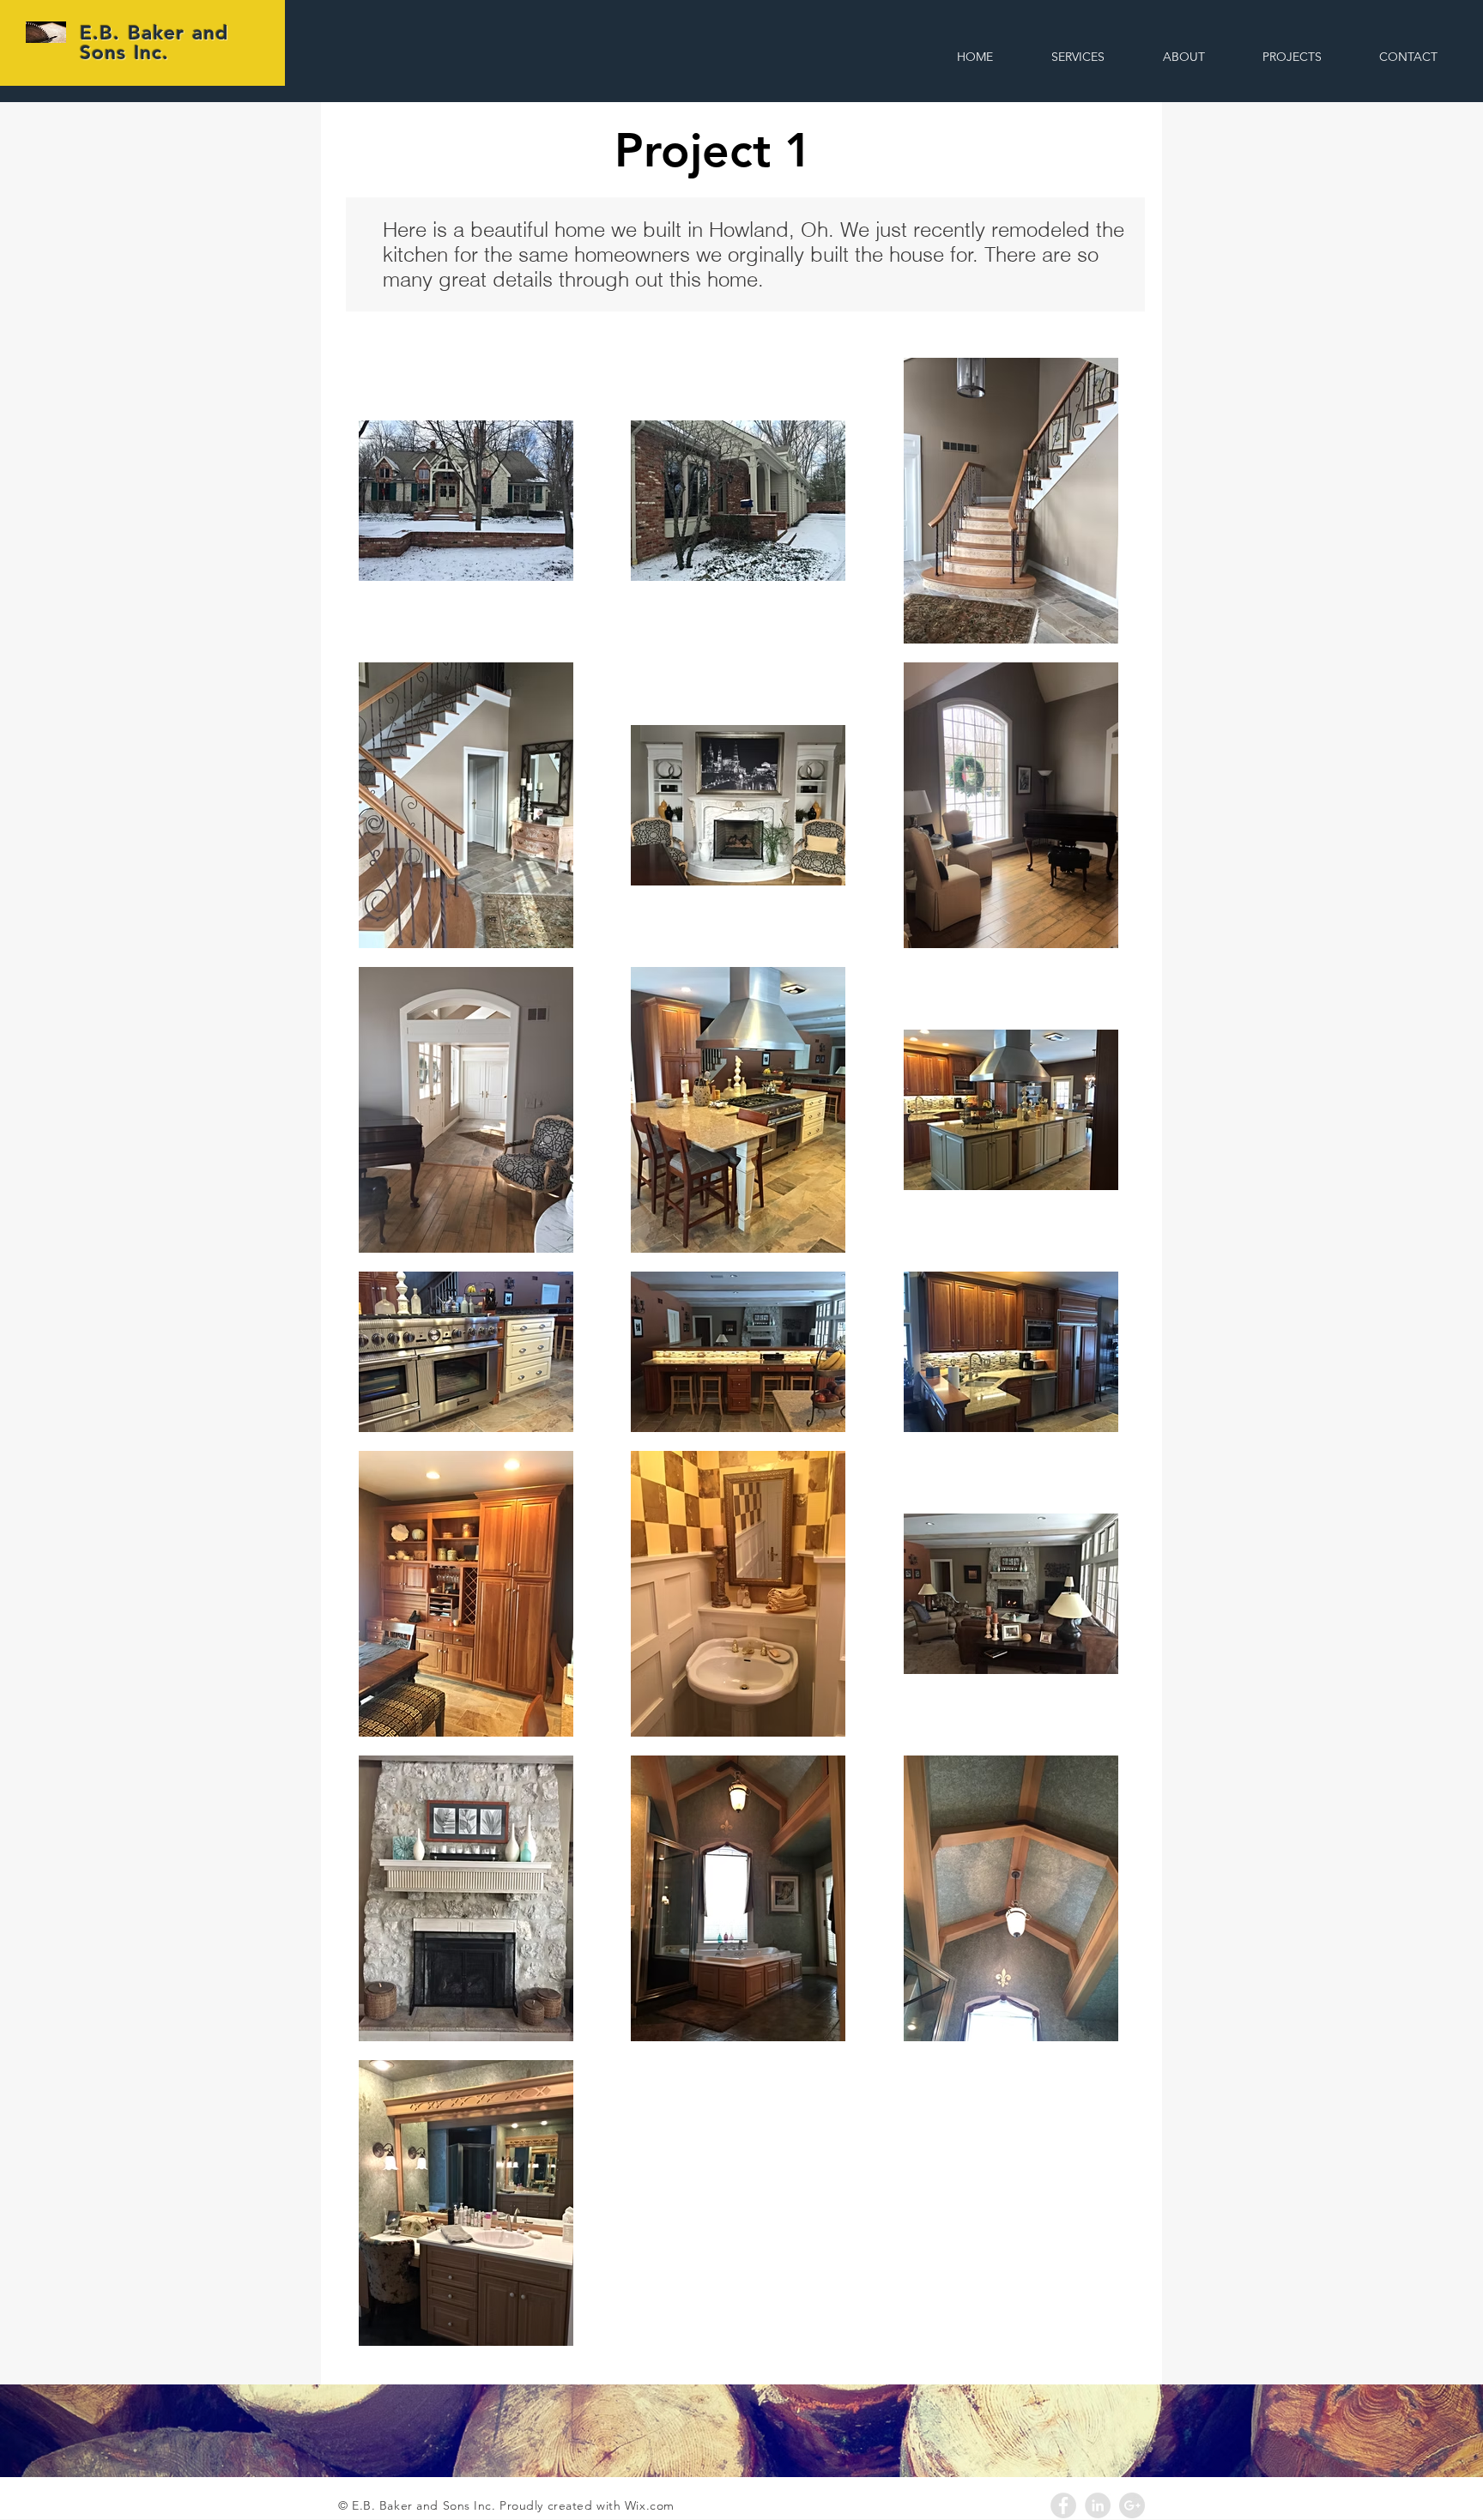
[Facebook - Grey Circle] (1063, 2505)
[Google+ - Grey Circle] (1132, 2505)
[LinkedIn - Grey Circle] (1098, 2505)
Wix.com (650, 2505)
